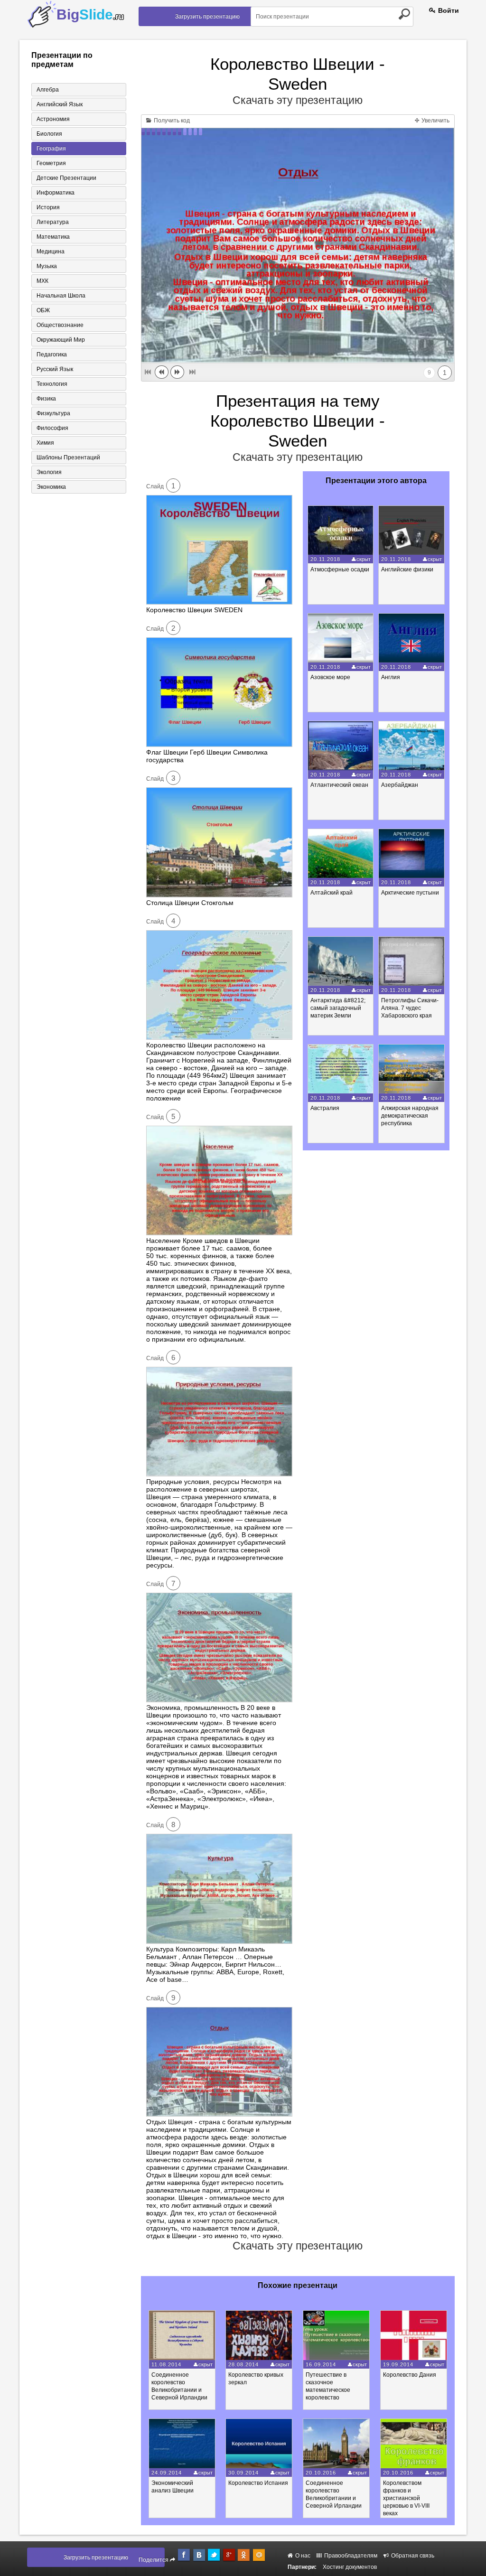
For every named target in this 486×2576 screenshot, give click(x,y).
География (51, 149)
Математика (53, 237)
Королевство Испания (258, 2483)
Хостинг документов (350, 2567)
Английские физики (407, 569)
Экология (49, 472)
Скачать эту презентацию (298, 100)
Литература (53, 222)
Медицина (51, 252)
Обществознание (60, 325)
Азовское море (330, 677)
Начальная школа (61, 296)
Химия (45, 443)
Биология (49, 134)
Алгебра (48, 90)
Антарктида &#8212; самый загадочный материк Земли (338, 1008)
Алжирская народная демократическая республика (410, 1116)
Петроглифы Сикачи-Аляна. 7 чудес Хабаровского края (410, 1008)
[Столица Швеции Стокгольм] (219, 895)
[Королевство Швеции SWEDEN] (219, 602)
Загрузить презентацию (207, 17)
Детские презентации (66, 178)
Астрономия (53, 119)
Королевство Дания (410, 2375)
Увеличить (435, 121)
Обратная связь (412, 2556)
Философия (52, 428)
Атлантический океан (339, 785)
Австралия (325, 1108)
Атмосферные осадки (340, 569)
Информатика (56, 193)
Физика (46, 399)
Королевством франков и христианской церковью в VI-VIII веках (406, 2498)
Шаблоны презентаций (68, 457)
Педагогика (52, 355)
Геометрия (51, 163)
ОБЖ (43, 310)
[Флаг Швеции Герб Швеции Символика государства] (219, 745)
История (48, 207)
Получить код (171, 121)
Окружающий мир (61, 340)
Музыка (47, 266)
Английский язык (60, 104)
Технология (52, 384)
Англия (391, 677)
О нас (302, 2556)
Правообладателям (350, 2556)
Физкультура (53, 413)
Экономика (51, 487)
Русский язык (55, 369)
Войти (448, 10)
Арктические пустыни (410, 893)
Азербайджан (400, 785)
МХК (42, 281)
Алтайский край (332, 893)
